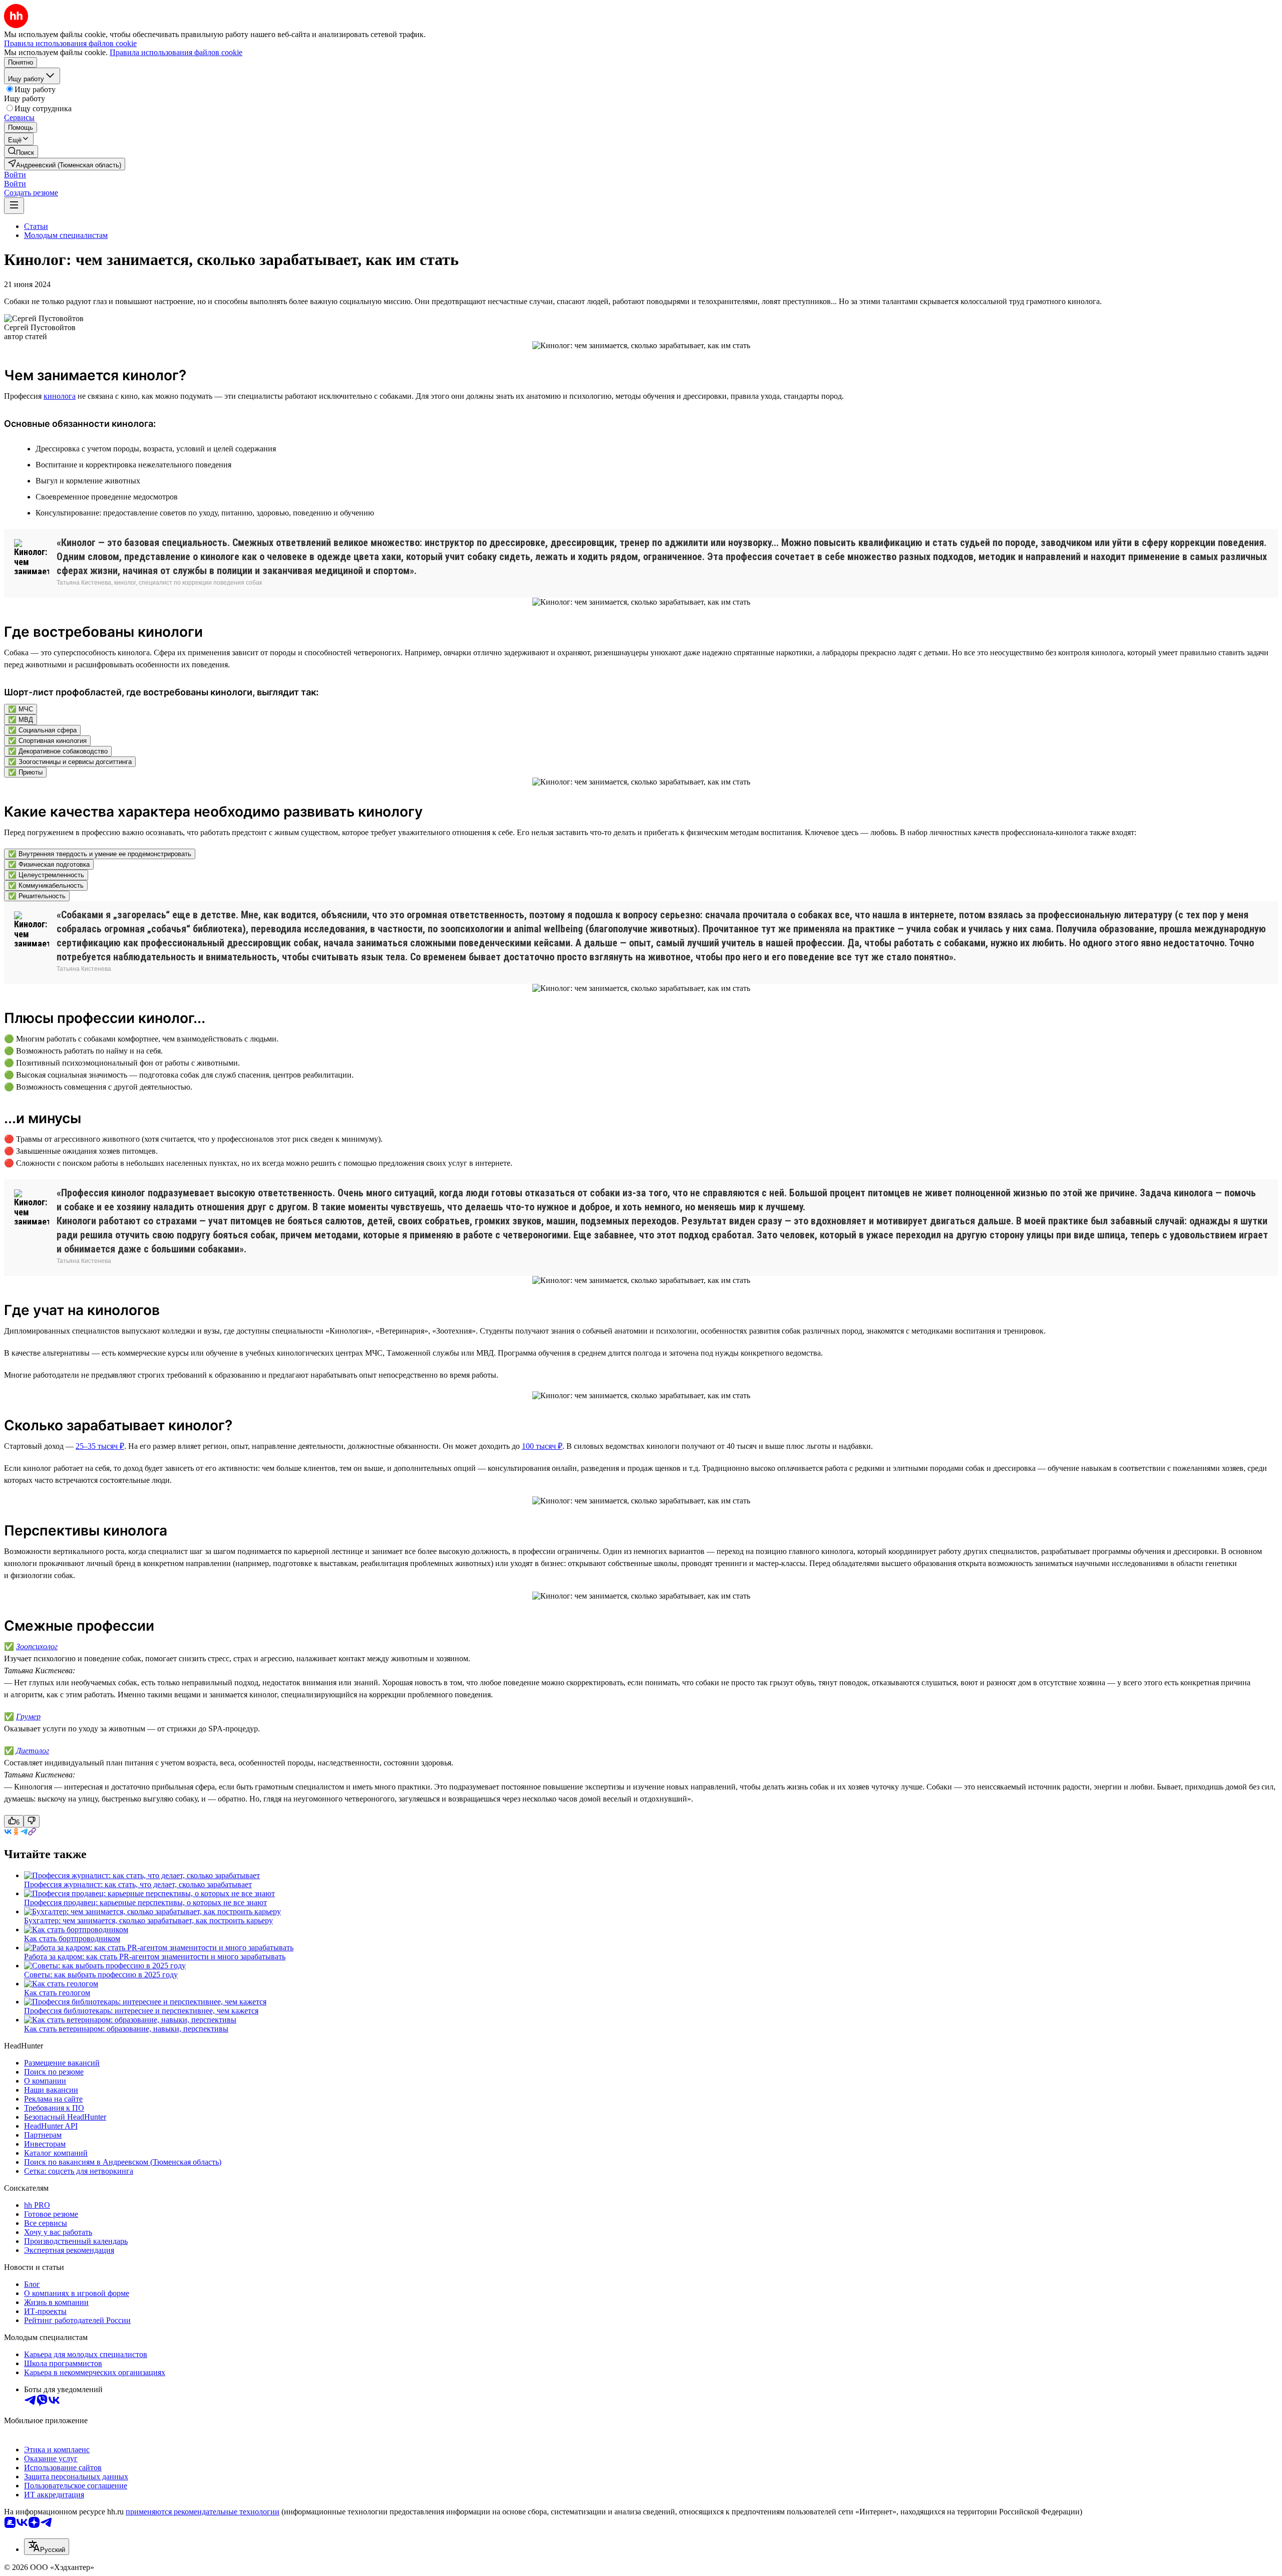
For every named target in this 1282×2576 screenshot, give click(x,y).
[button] (15, 175)
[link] (21, 152)
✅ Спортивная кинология (47, 741)
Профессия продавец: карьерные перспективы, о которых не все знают (145, 1902)
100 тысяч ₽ (542, 1446)
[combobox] (47, 2547)
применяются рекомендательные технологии (203, 2512)
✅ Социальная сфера (42, 730)
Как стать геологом (57, 1993)
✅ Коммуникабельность (46, 885)
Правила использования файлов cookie (176, 52)
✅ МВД (21, 720)
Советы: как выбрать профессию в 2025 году (101, 1975)
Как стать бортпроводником (72, 1939)
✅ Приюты (25, 772)
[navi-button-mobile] (14, 206)
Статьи (36, 226)
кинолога (60, 396)
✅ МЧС (21, 709)
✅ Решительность (37, 896)
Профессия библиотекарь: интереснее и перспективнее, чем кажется (141, 2011)
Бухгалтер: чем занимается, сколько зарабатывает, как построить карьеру (148, 1920)
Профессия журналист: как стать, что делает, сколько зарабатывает (138, 1884)
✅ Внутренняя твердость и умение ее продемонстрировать (100, 854)
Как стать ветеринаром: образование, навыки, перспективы (126, 2029)
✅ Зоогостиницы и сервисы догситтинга (70, 762)
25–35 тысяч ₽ (100, 1446)
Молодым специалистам (66, 235)
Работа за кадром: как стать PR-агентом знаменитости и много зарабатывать (155, 1957)
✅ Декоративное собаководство (58, 751)
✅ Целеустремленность (46, 875)
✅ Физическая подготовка (49, 864)
